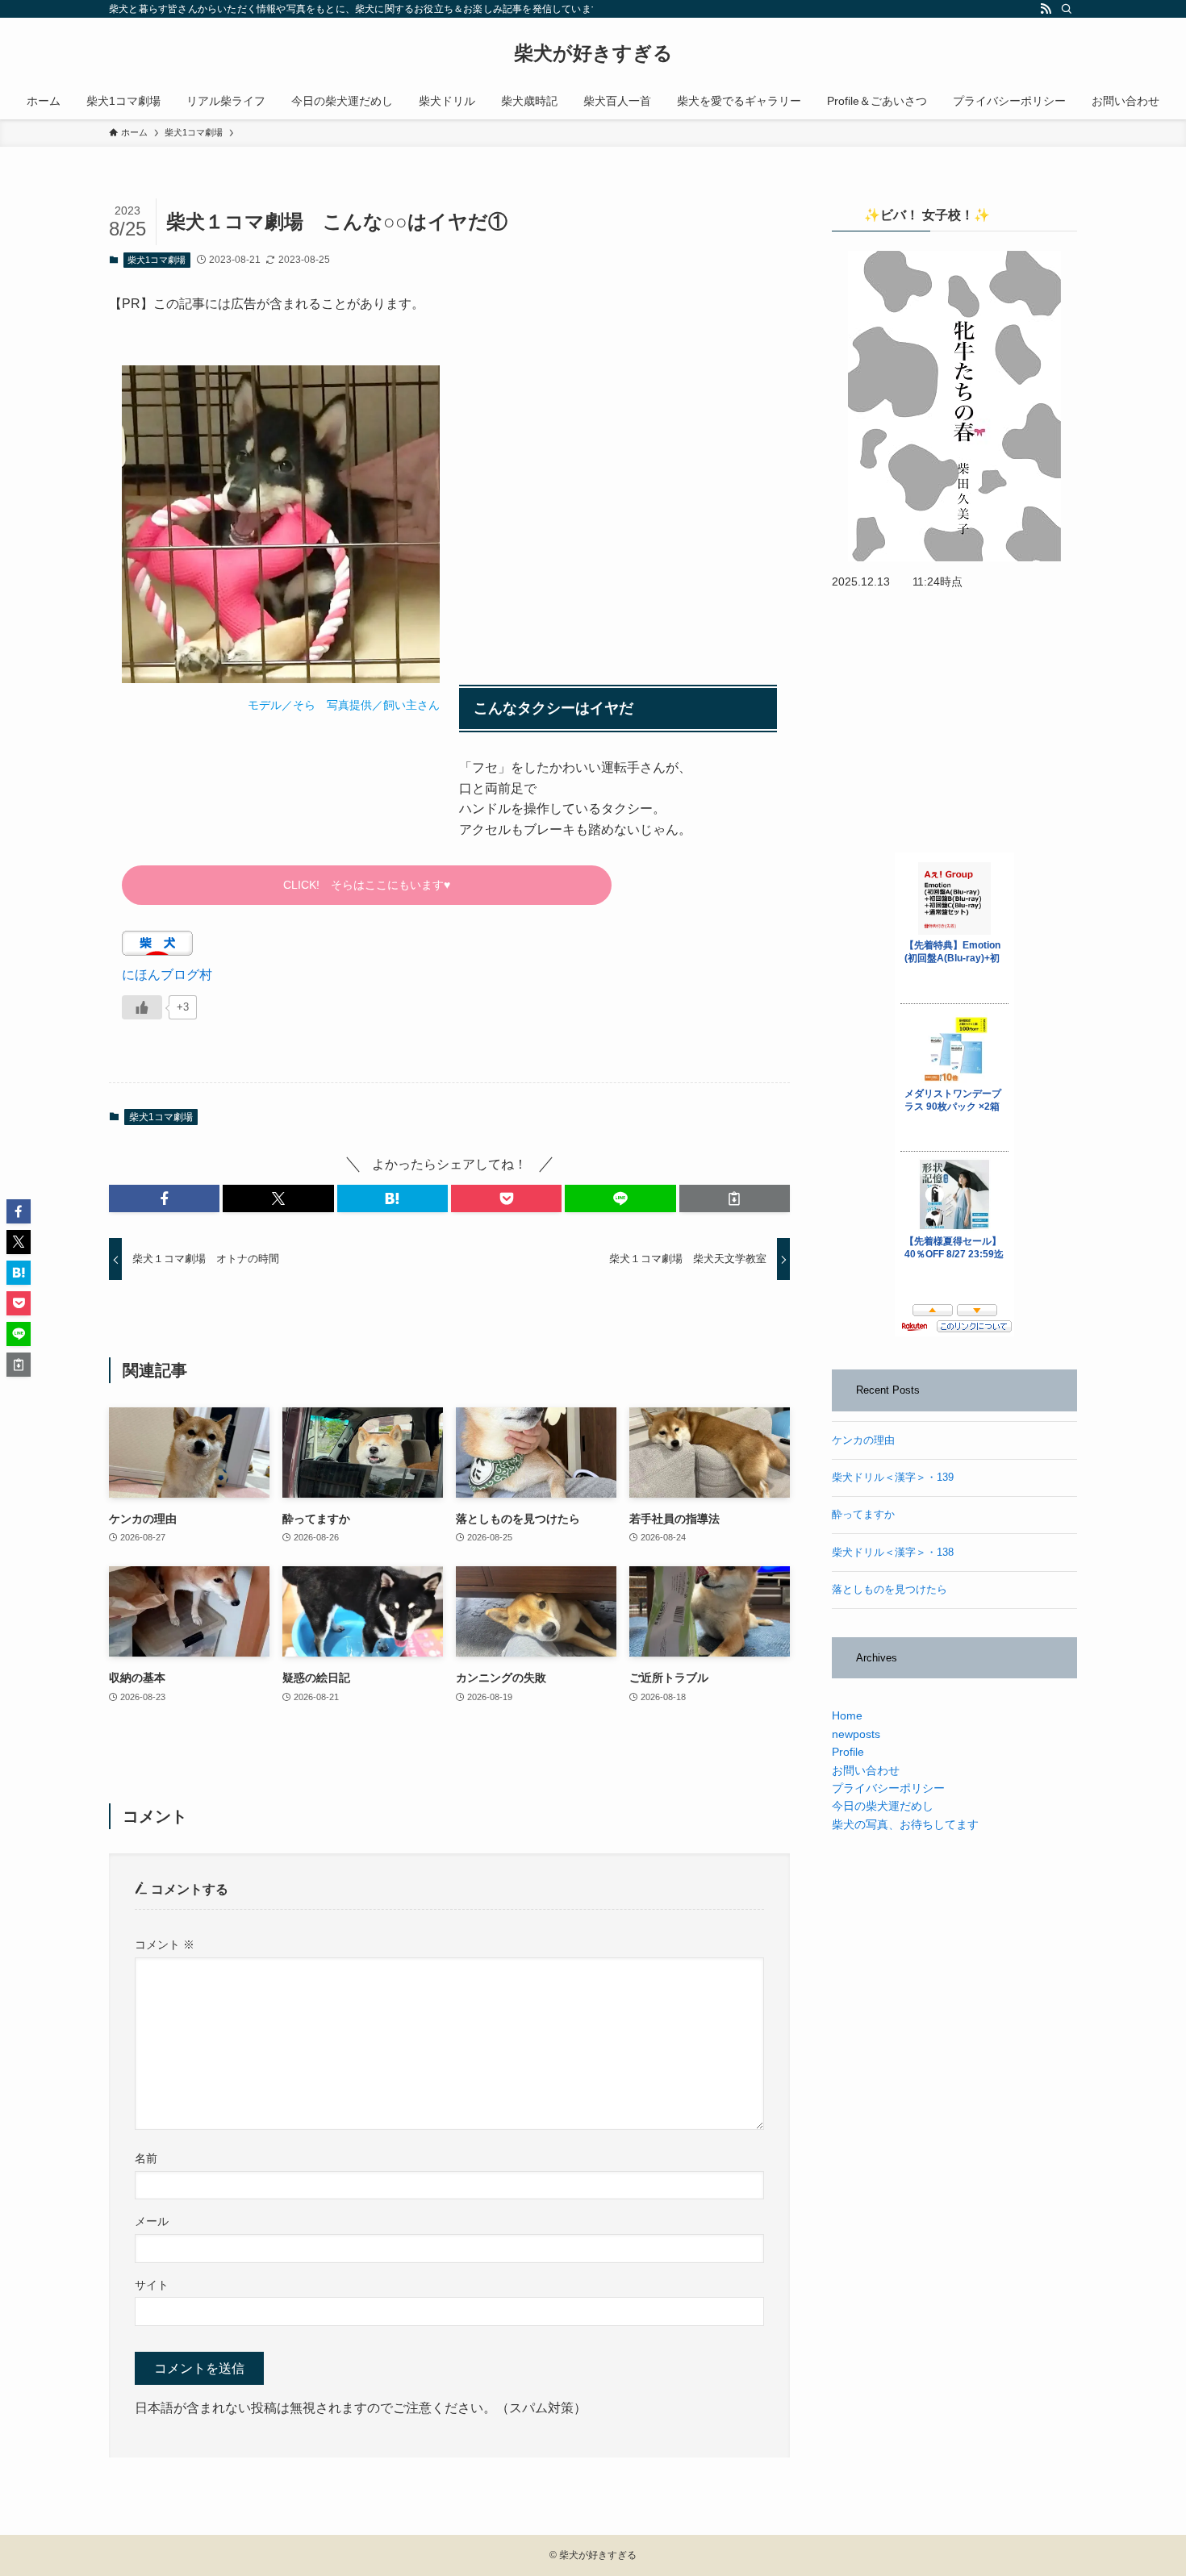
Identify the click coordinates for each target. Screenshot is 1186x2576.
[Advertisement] (618, 498)
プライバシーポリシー (888, 1788)
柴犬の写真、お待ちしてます (905, 1824)
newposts (856, 1734)
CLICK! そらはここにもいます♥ (367, 885)
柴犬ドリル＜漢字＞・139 (893, 1478)
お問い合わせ (866, 1770)
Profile (848, 1752)
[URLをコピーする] (735, 1198)
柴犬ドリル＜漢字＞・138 (893, 1553)
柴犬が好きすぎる (593, 53)
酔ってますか (863, 1515)
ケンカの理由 (863, 1440)
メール (152, 2221)
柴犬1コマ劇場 (157, 260)
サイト (152, 2285)
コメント (165, 1945)
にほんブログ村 (167, 975)
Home (847, 1715)
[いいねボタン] (142, 1007)
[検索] (1067, 9)
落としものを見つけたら (890, 1590)
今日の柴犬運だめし (883, 1806)
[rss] (1046, 9)
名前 (146, 2158)
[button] (164, 1198)
